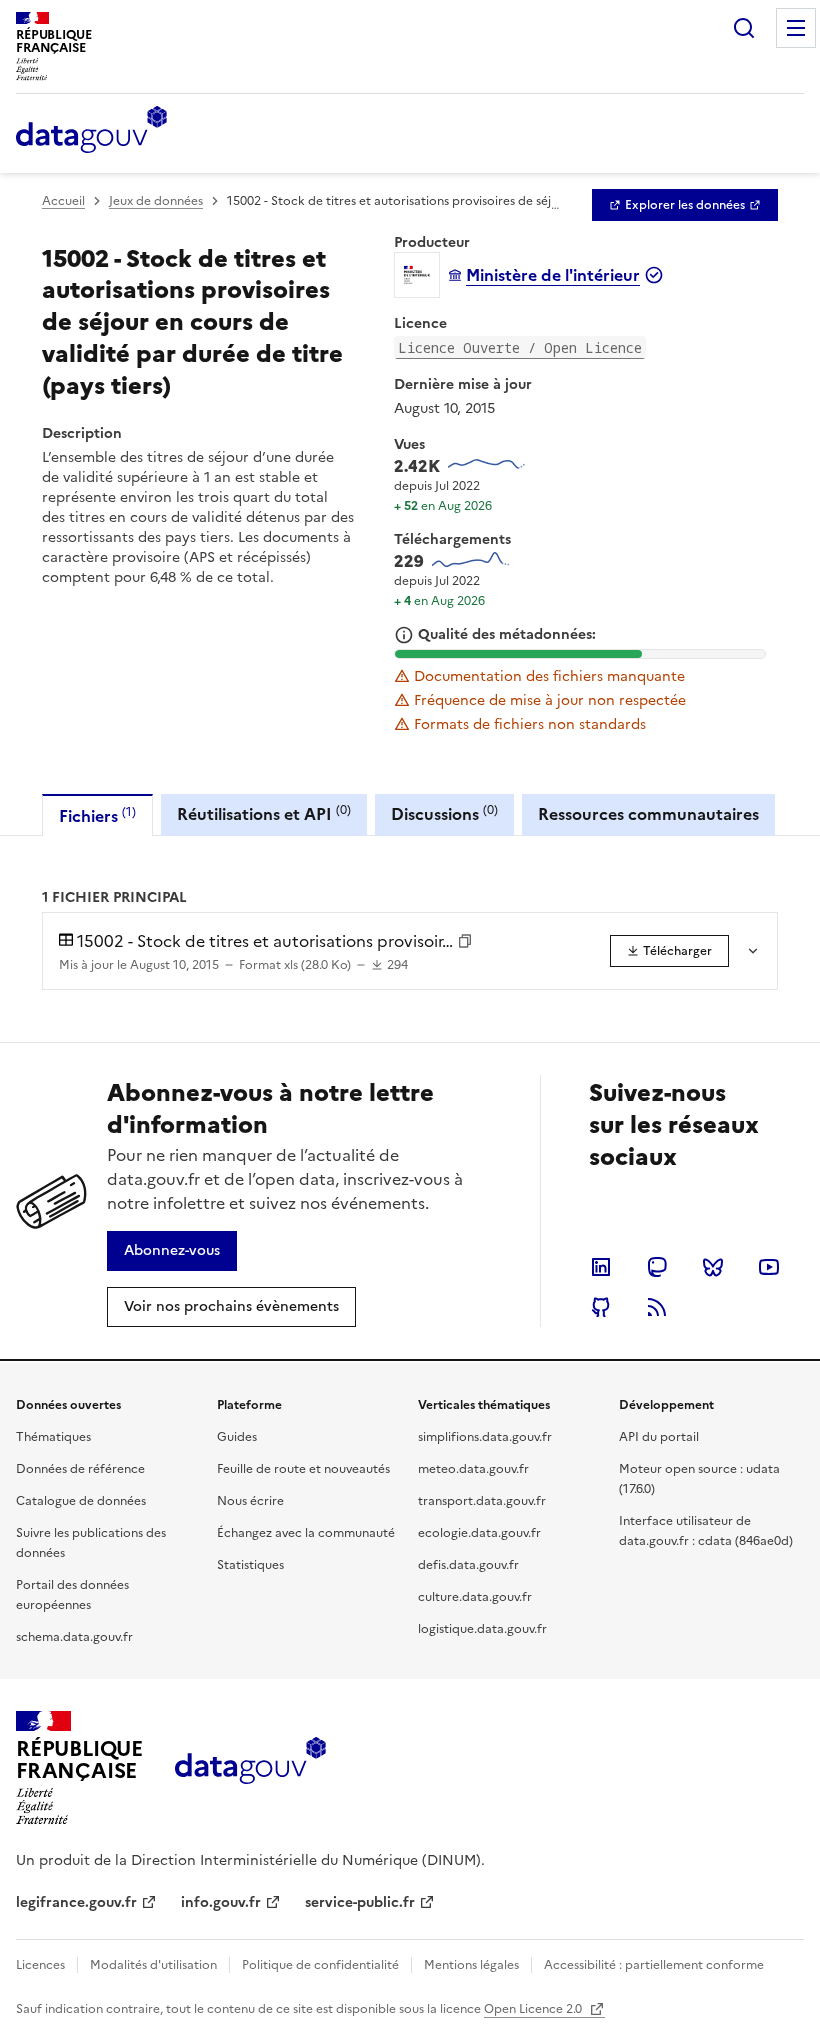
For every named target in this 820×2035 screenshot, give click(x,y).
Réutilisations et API (264, 813)
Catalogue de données (81, 1501)
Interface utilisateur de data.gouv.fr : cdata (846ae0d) (706, 1531)
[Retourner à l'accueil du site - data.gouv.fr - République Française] (250, 1768)
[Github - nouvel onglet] (601, 1307)
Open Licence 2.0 (534, 2009)
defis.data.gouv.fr (468, 1565)
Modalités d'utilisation (153, 1965)
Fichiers (97, 815)
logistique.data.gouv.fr (482, 1629)
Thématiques (53, 1437)
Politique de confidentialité (320, 1965)
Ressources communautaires (648, 814)
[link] (685, 205)
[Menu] (796, 28)
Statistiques (250, 1565)
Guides (237, 1437)
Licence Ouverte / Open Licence (520, 347)
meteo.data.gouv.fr (473, 1469)
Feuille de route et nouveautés (303, 1469)
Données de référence (80, 1469)
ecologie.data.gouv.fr (479, 1533)
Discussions (444, 813)
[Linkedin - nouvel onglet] (601, 1267)
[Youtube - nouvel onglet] (769, 1267)
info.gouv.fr (221, 1902)
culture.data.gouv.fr (475, 1597)
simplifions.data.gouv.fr (485, 1437)
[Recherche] (744, 28)
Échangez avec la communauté (306, 1533)
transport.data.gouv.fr (482, 1501)
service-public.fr (360, 1902)
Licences (40, 1965)
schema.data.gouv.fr (74, 1637)
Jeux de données (156, 201)
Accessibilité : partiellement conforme (654, 1965)
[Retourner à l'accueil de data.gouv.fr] (91, 131)
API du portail (659, 1437)
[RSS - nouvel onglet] (657, 1307)
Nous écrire (250, 1501)
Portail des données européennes (72, 1595)
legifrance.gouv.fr (76, 1902)
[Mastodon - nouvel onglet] (657, 1267)
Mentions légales (471, 1965)
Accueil (63, 201)
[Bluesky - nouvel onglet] (713, 1267)
